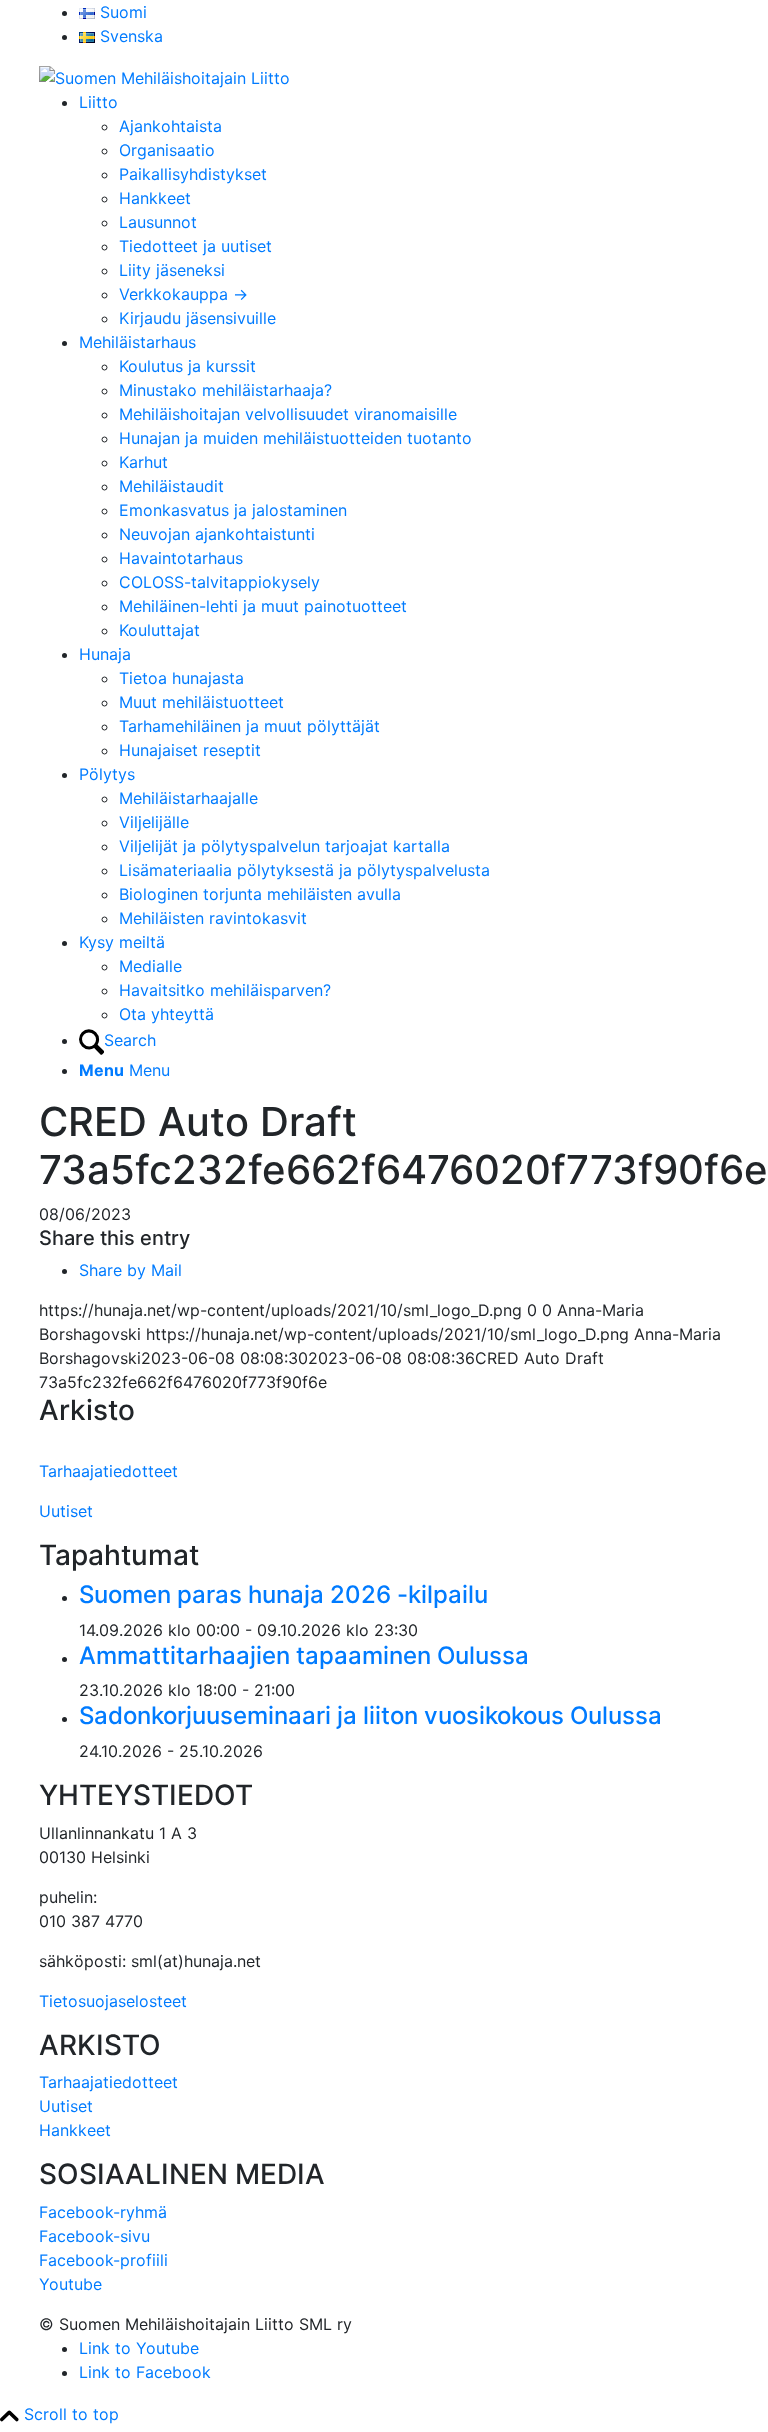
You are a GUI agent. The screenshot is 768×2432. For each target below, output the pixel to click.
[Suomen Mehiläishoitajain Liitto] (164, 76)
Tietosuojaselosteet (113, 2001)
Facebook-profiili (103, 2260)
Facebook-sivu (94, 2236)
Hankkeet (75, 2130)
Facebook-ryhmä (103, 2212)
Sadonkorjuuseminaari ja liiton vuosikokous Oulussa (370, 1715)
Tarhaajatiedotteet (108, 1471)
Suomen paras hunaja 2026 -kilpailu (283, 1594)
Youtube (70, 2284)
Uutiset (66, 1511)
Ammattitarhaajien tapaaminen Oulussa (304, 1655)
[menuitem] (404, 12)
